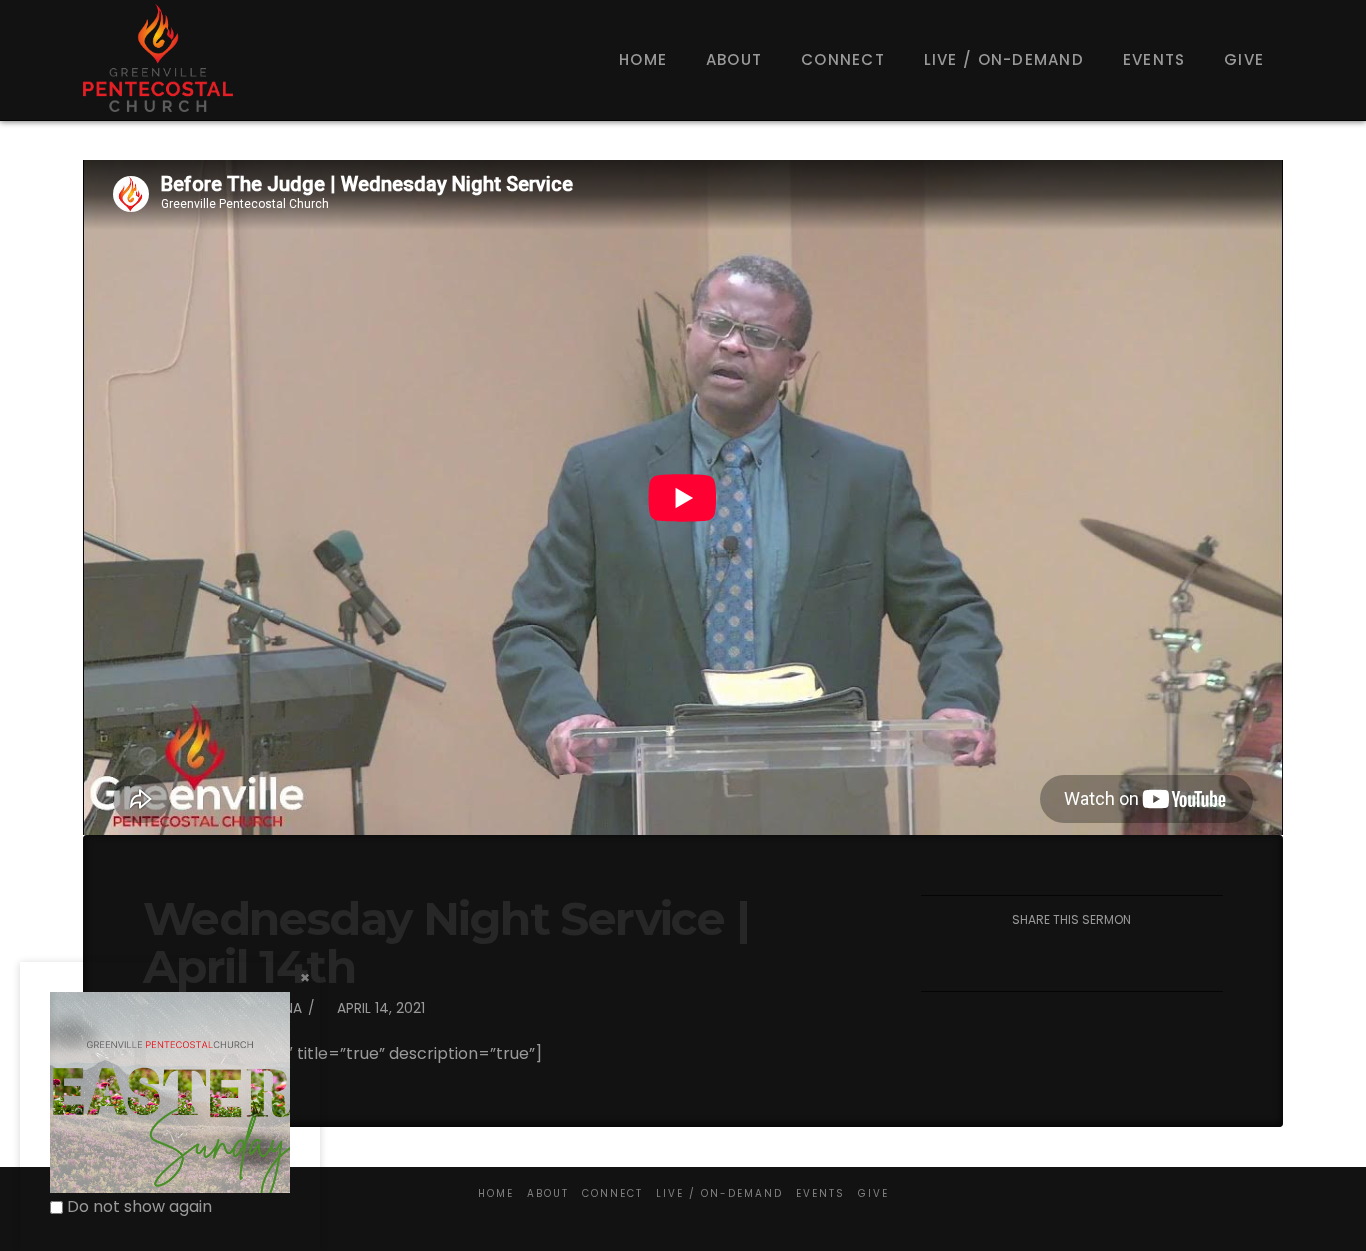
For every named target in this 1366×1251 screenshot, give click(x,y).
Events (820, 1193)
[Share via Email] (1166, 958)
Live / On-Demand (719, 1193)
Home (496, 1193)
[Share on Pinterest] (1119, 958)
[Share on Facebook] (977, 958)
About (548, 1193)
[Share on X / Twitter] (1024, 958)
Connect (612, 1193)
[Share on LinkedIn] (1071, 958)
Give (873, 1193)
